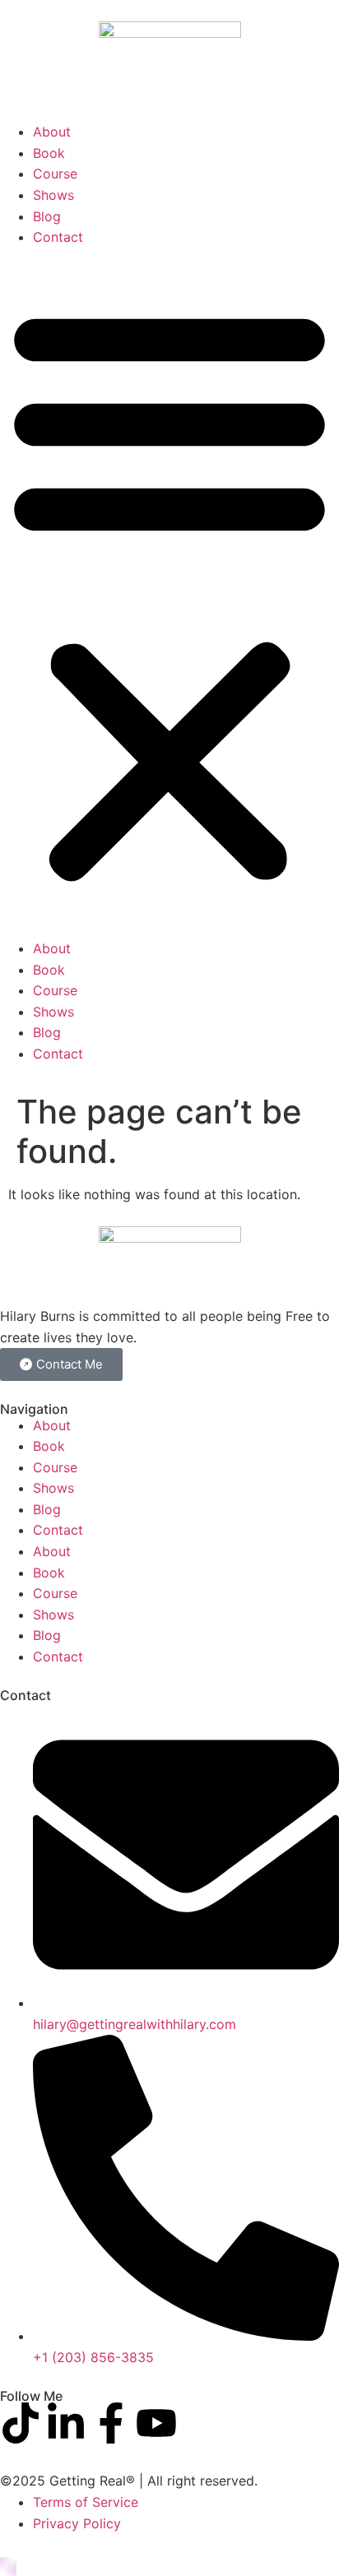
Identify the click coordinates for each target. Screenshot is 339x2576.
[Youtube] (156, 2423)
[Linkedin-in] (66, 2423)
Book (49, 153)
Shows (53, 195)
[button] (169, 593)
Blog (47, 216)
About (52, 132)
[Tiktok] (21, 2423)
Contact (58, 237)
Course (55, 174)
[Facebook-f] (111, 2423)
